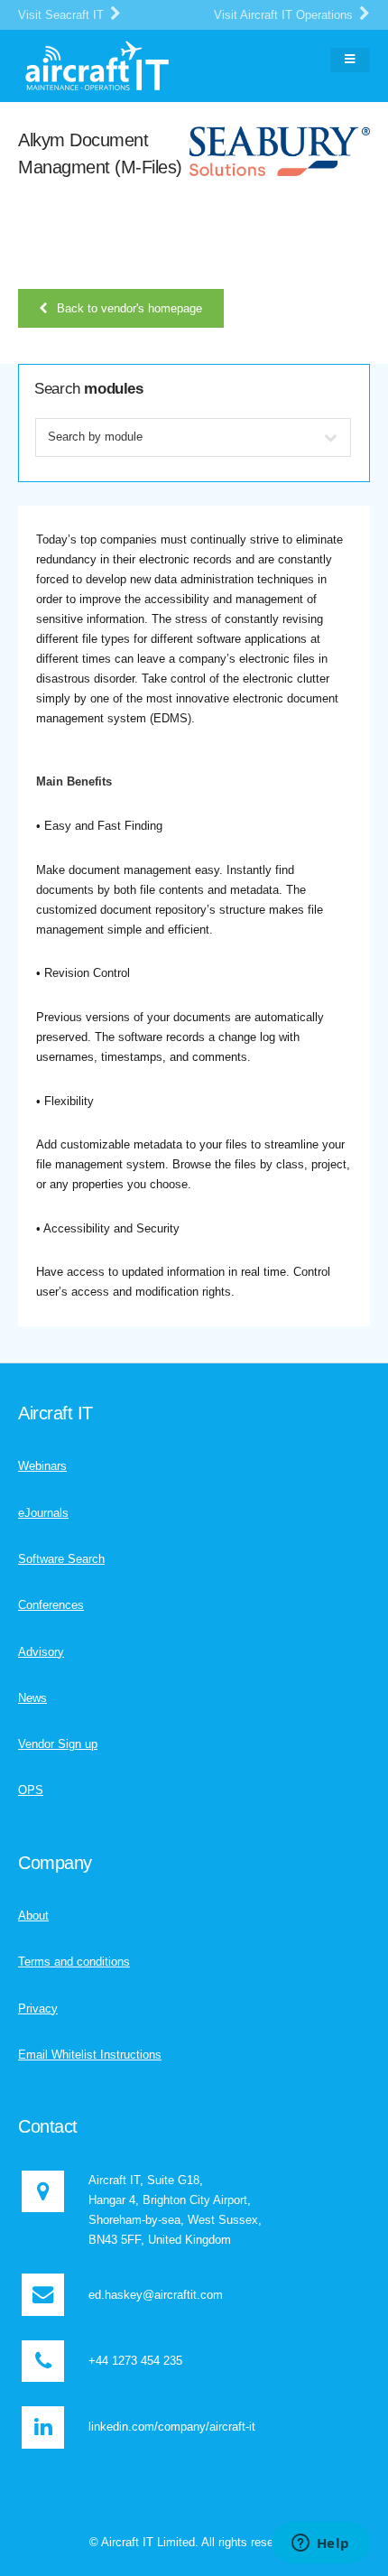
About (33, 1916)
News (32, 1698)
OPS (31, 1790)
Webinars (42, 1466)
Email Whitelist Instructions (90, 2055)
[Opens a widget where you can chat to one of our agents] (320, 2544)
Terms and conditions (74, 1962)
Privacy (38, 2009)
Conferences (51, 1605)
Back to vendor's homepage (129, 308)
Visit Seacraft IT (63, 15)
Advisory (41, 1652)
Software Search (61, 1559)
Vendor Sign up (58, 1744)
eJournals (43, 1513)
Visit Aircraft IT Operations (285, 15)
